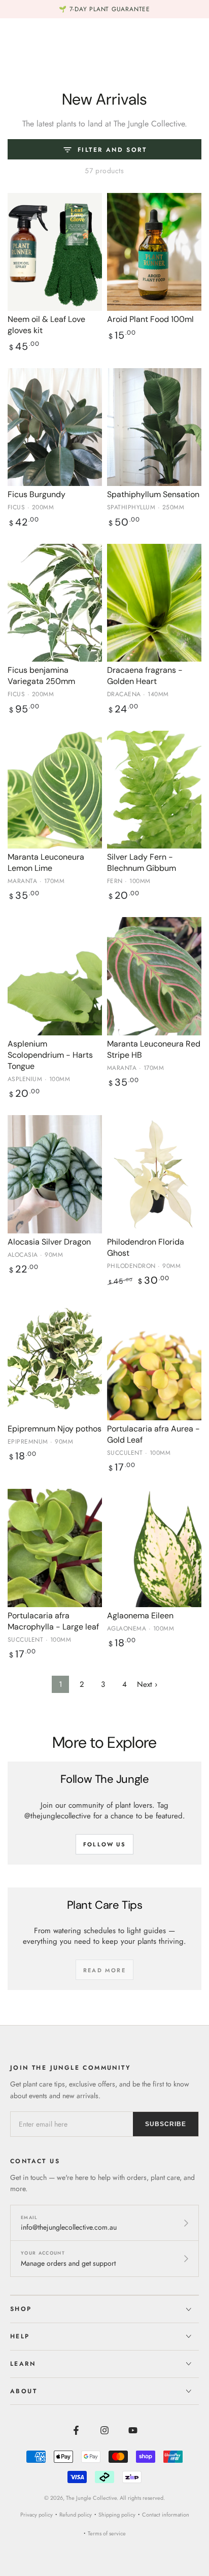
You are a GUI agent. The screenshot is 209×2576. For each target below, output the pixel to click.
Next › (147, 1684)
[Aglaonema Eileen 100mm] (154, 1548)
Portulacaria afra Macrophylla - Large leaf (53, 1621)
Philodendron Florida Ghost (146, 1247)
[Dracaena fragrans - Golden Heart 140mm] (154, 603)
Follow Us (104, 1844)
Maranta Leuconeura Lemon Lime (46, 862)
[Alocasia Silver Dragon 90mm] (55, 1174)
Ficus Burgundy (37, 494)
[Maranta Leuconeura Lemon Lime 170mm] (55, 790)
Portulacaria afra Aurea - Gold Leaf (153, 1434)
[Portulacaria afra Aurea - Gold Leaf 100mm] (154, 1361)
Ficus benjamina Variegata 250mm (41, 676)
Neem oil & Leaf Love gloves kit (46, 325)
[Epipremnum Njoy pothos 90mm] (55, 1361)
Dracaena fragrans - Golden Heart (145, 676)
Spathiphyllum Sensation (153, 494)
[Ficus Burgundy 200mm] (55, 427)
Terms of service (107, 2533)
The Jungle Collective (91, 2498)
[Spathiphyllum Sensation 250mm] (154, 427)
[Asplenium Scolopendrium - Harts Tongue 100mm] (55, 976)
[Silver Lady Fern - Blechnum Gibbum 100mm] (154, 790)
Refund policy (76, 2515)
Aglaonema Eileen (140, 1616)
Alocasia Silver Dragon (49, 1242)
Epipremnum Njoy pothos (55, 1429)
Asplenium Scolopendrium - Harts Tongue (50, 1055)
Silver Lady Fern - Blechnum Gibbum (142, 862)
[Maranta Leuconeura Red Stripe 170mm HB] (154, 976)
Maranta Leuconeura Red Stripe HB (154, 1049)
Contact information (166, 2515)
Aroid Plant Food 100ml (150, 319)
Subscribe (166, 2124)
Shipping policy (117, 2515)
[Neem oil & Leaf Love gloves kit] (55, 252)
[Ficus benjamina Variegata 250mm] (55, 603)
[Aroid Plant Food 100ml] (154, 252)
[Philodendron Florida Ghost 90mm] (154, 1174)
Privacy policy (37, 2515)
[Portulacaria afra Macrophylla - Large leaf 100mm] (55, 1548)
